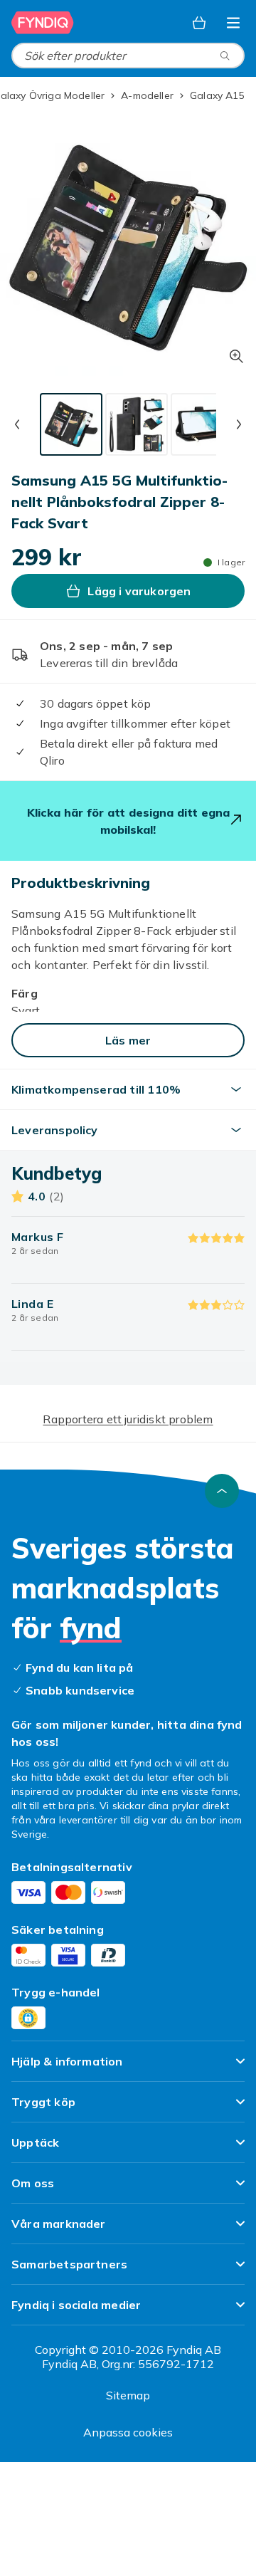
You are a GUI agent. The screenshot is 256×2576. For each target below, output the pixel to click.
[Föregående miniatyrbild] (17, 424)
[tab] (71, 424)
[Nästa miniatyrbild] (239, 424)
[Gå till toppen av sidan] (222, 1491)
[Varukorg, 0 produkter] (199, 23)
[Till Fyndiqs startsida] (44, 23)
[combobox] (128, 56)
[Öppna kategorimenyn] (233, 23)
